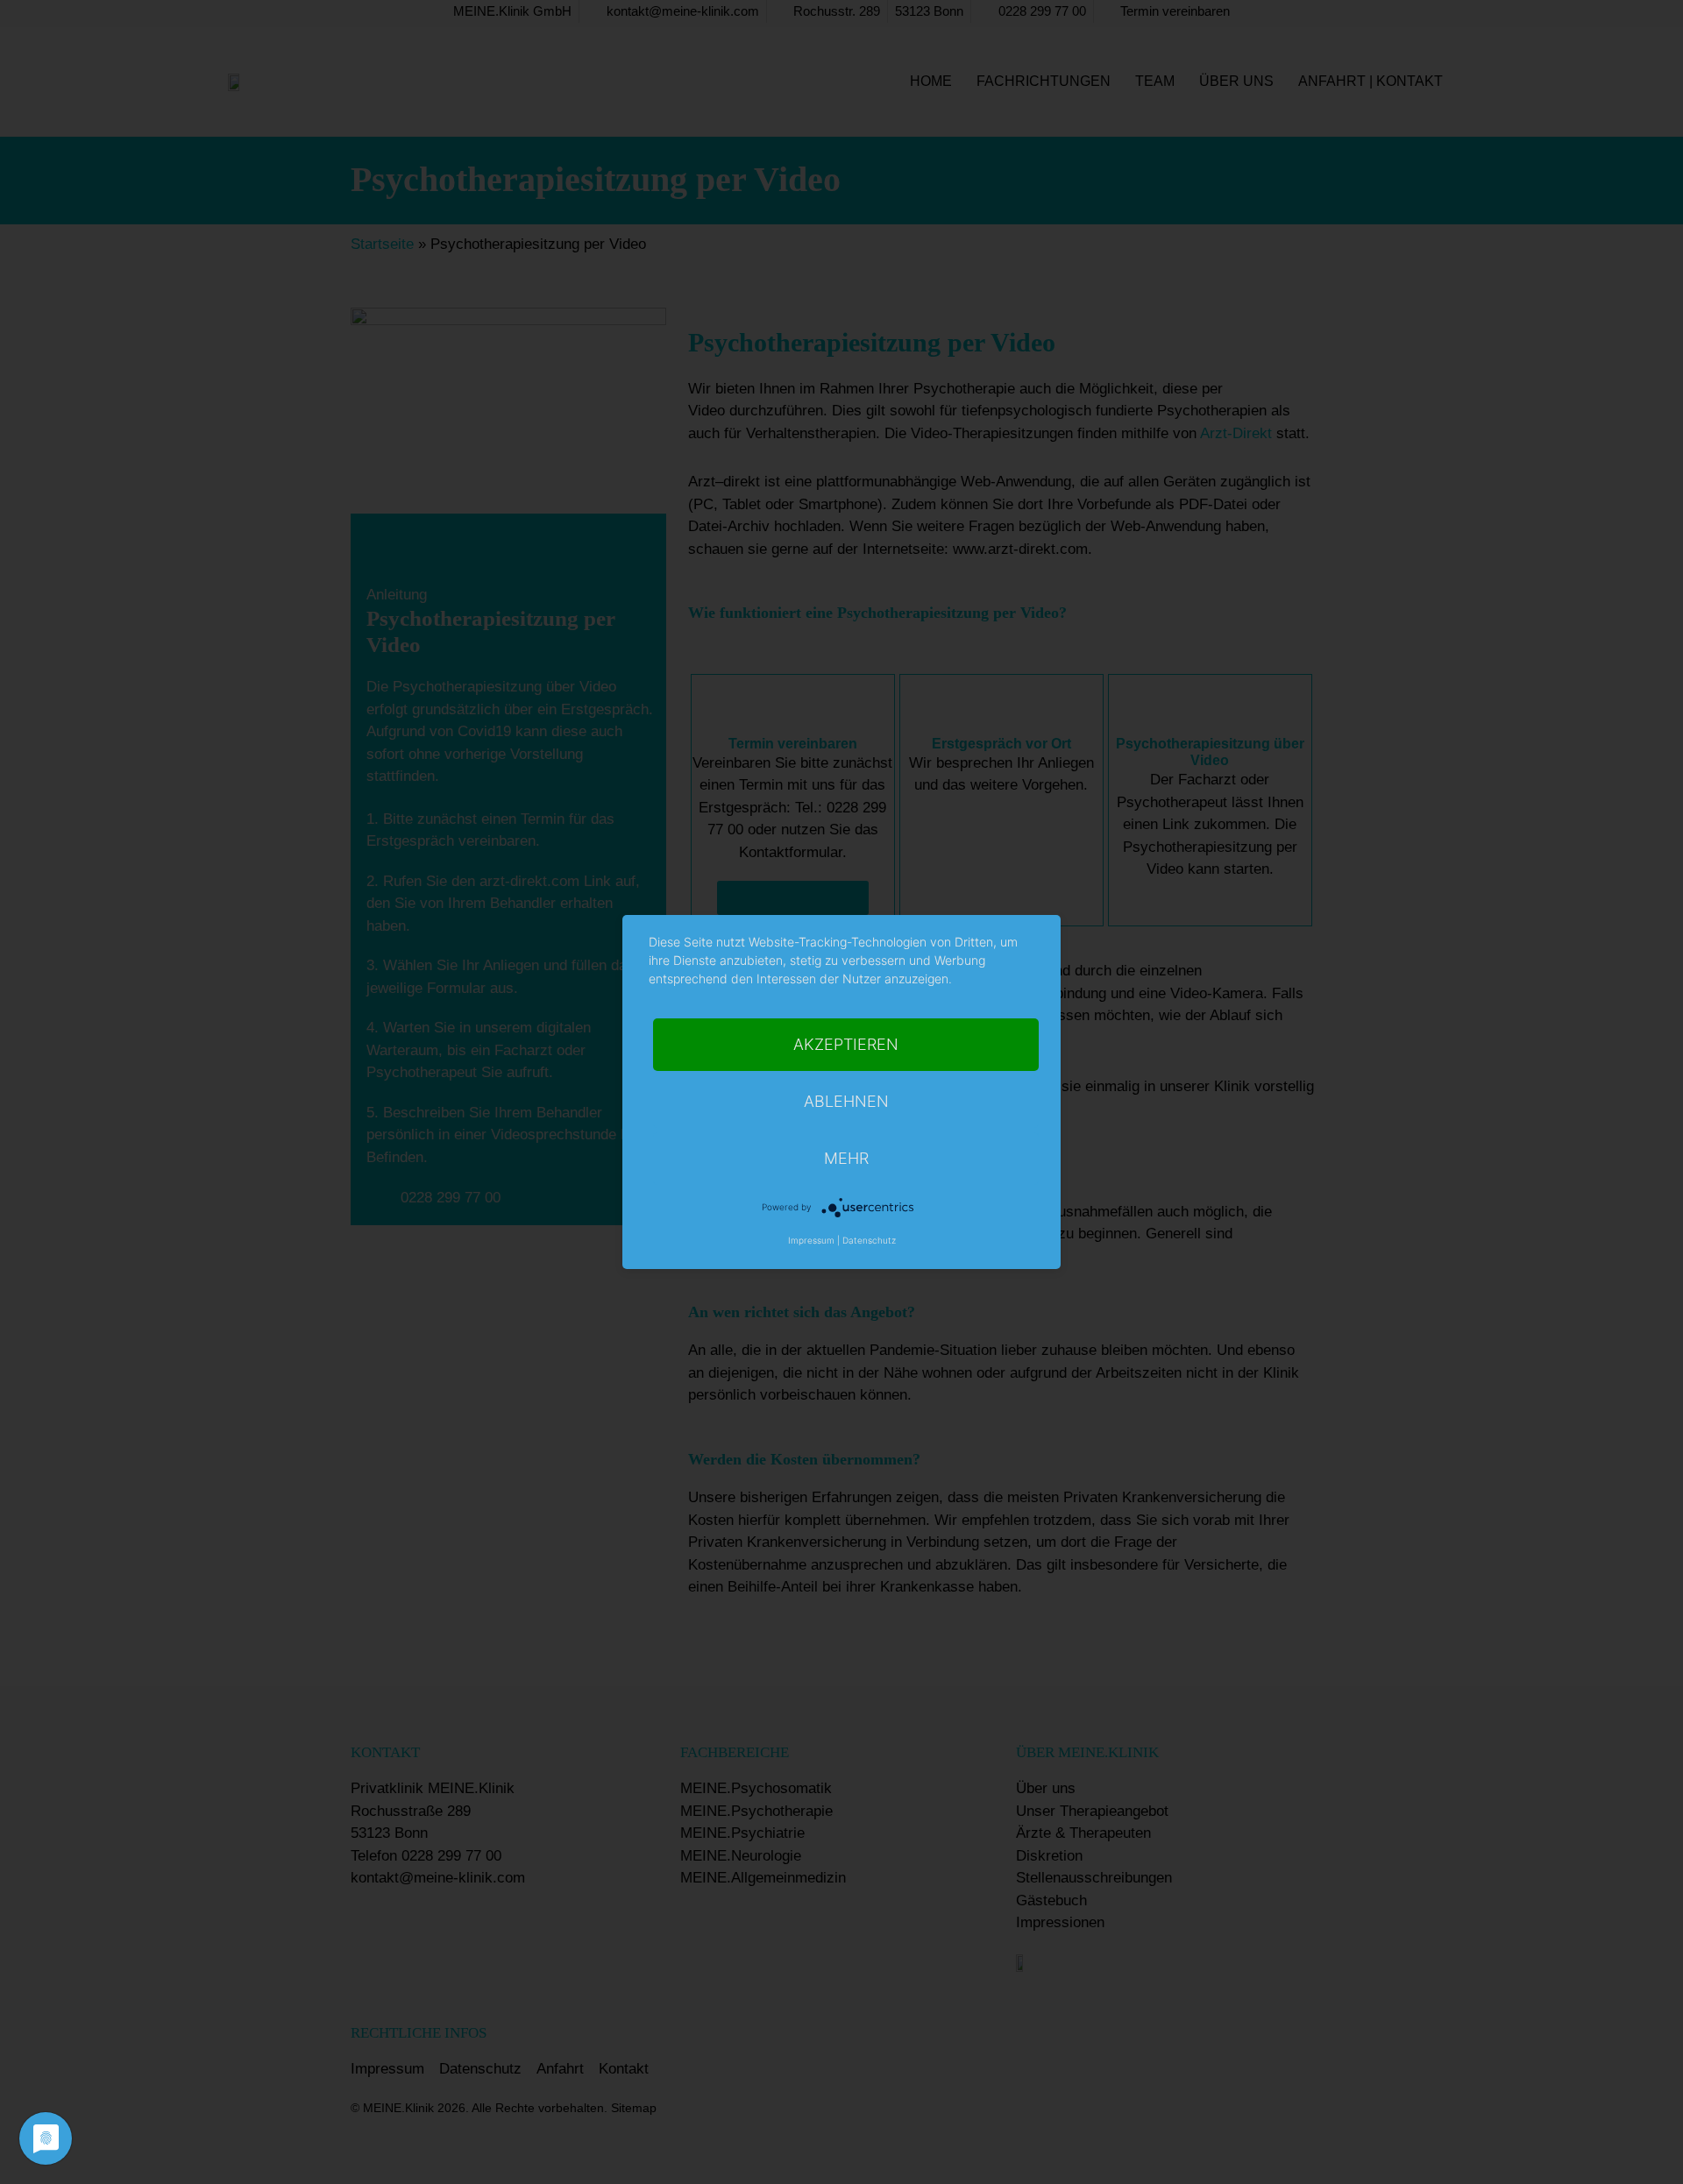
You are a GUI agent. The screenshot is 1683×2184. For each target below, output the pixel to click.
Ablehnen (846, 1101)
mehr (846, 1158)
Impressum (811, 1240)
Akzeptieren (846, 1044)
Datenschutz (869, 1240)
